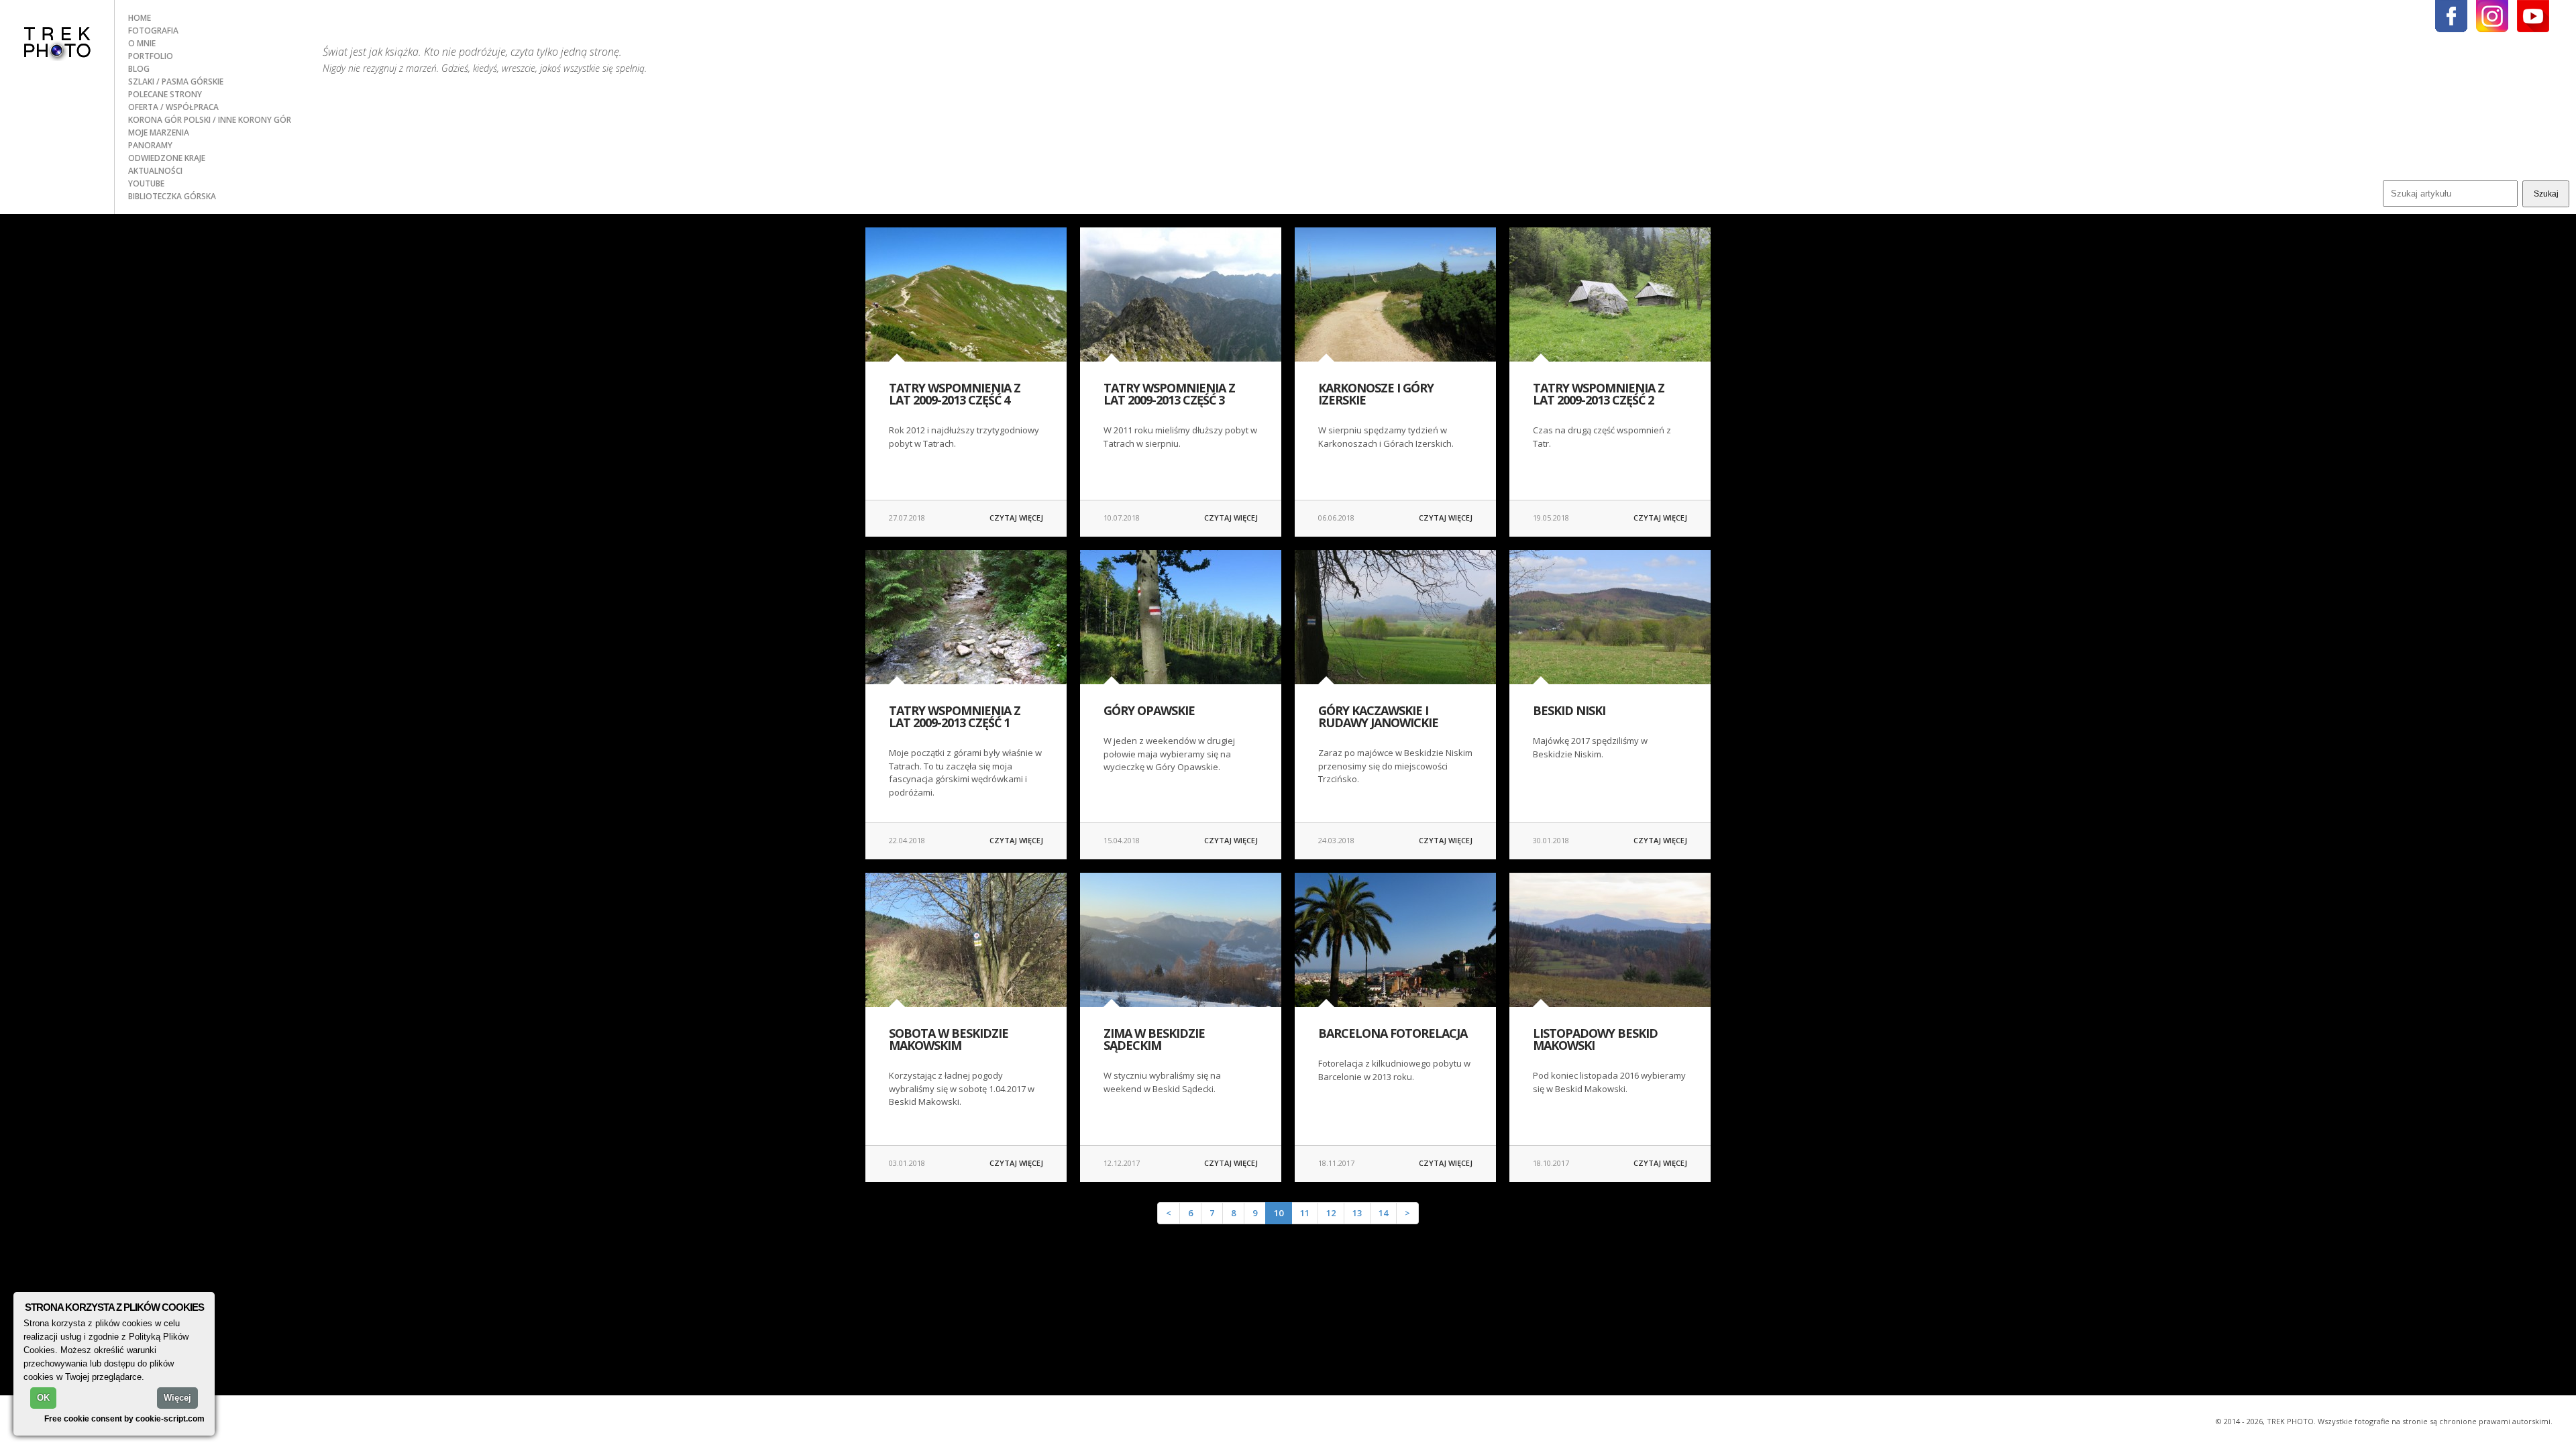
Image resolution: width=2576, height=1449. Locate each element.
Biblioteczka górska (172, 196)
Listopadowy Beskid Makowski (1595, 1039)
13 (1357, 1213)
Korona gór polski (170, 120)
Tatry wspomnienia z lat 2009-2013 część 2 (1599, 394)
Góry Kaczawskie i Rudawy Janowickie (1378, 716)
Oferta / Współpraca (173, 107)
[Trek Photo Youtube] (2533, 16)
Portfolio (151, 56)
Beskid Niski (1569, 710)
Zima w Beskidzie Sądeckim (1154, 1039)
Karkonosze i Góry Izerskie (1376, 394)
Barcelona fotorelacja (1393, 1033)
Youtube (146, 183)
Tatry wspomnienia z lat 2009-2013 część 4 (955, 394)
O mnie (142, 43)
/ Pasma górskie (190, 82)
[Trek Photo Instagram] (2492, 16)
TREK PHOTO (57, 42)
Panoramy (150, 145)
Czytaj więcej (1016, 518)
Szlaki (142, 82)
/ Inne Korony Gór (252, 120)
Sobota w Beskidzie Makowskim (949, 1039)
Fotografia (153, 31)
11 (1305, 1213)
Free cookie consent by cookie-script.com (124, 1418)
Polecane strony (165, 94)
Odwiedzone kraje (167, 158)
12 (1331, 1213)
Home (140, 18)
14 (1383, 1213)
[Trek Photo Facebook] (2451, 16)
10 (1279, 1213)
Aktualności (155, 171)
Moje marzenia (159, 132)
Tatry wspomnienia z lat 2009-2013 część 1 (955, 716)
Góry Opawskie (1149, 710)
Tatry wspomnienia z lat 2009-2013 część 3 (1169, 394)
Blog (139, 69)
